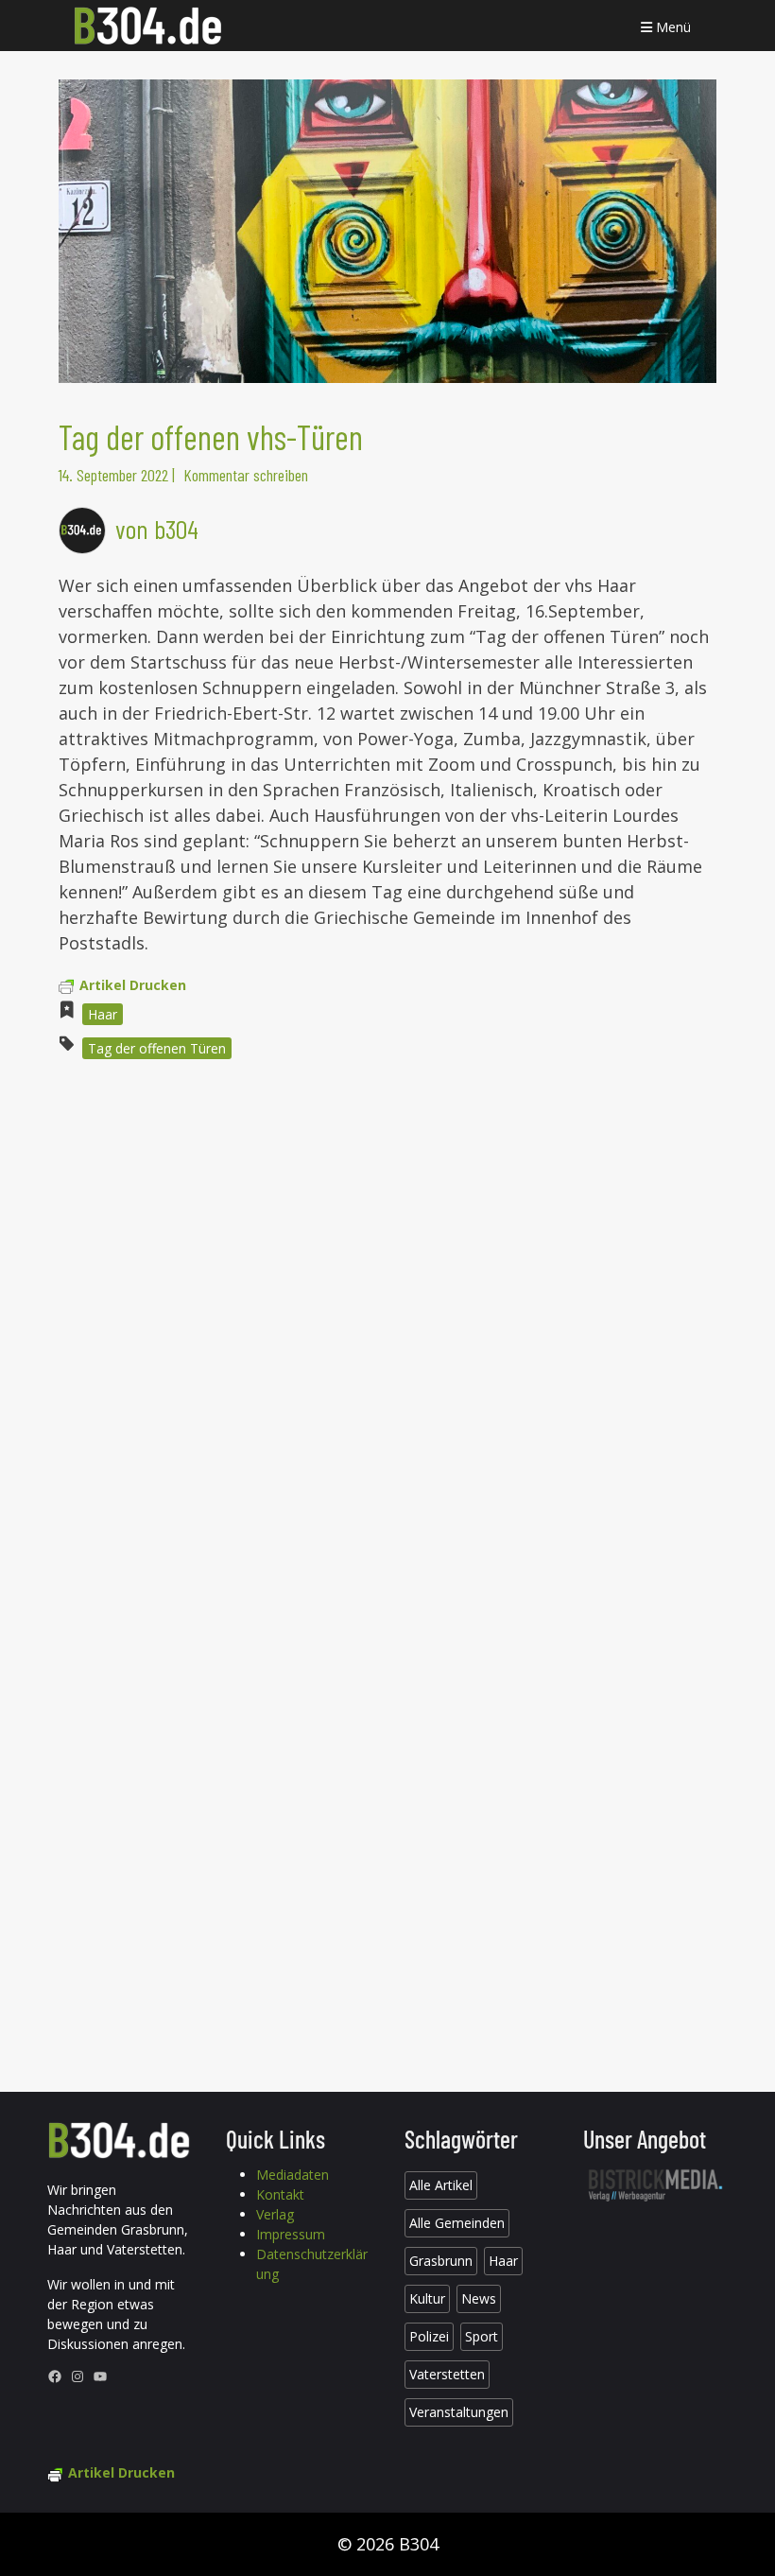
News (479, 2298)
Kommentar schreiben (246, 475)
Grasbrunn (441, 2261)
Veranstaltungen (459, 2412)
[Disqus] (387, 1330)
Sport (482, 2336)
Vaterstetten (447, 2374)
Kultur (427, 2298)
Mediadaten (293, 2175)
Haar (103, 1014)
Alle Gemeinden (457, 2223)
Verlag (275, 2214)
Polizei (429, 2336)
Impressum (291, 2234)
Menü (672, 27)
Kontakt (280, 2194)
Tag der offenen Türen (157, 1048)
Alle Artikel (441, 2185)
